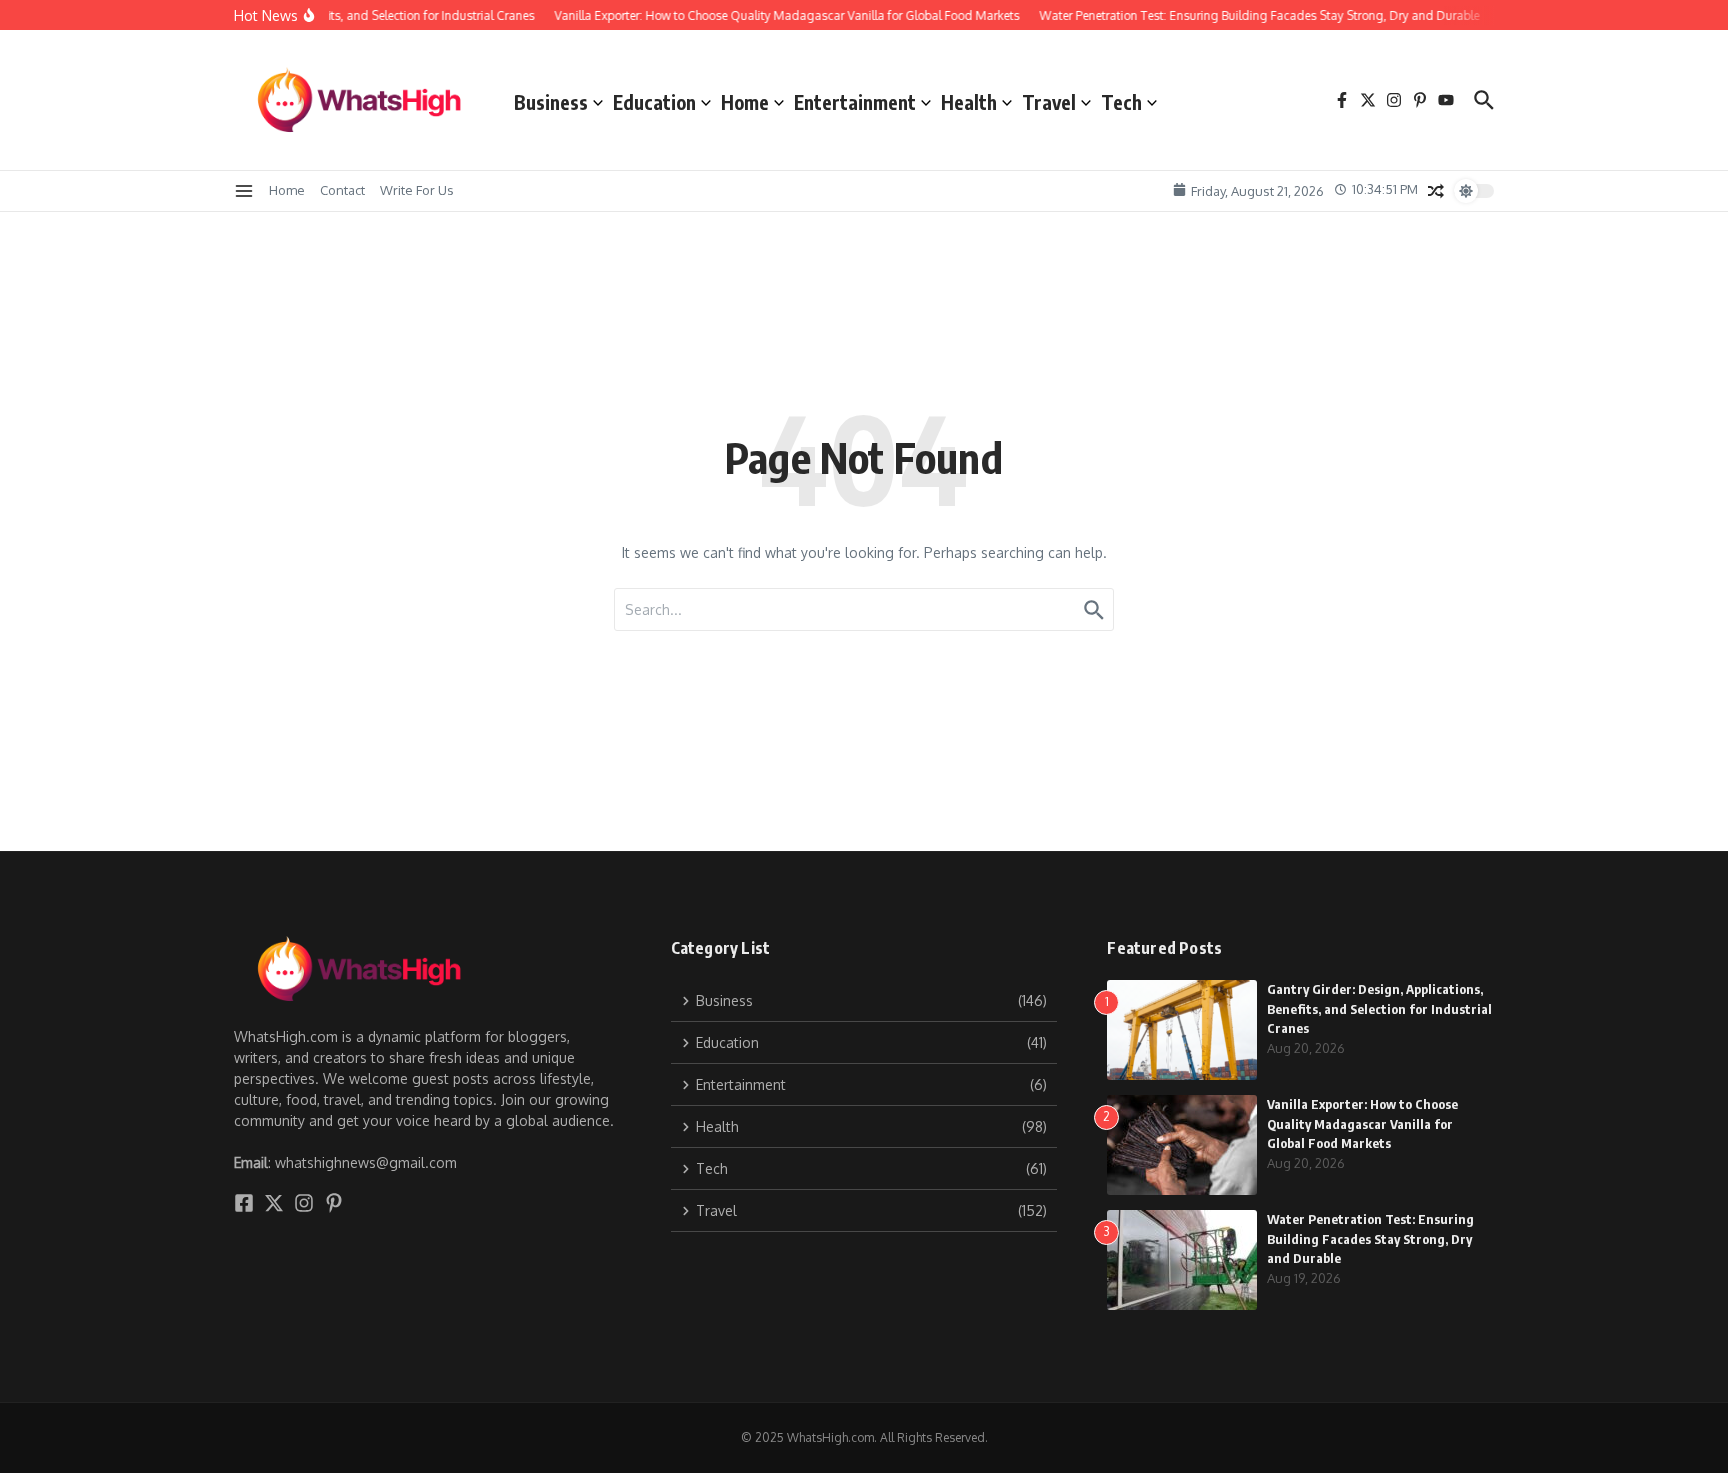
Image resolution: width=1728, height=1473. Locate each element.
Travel (1049, 102)
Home (745, 102)
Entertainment (855, 102)
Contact (342, 190)
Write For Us (417, 190)
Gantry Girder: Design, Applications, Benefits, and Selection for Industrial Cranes (1379, 1008)
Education (654, 102)
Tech (1121, 102)
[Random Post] (1436, 191)
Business (551, 102)
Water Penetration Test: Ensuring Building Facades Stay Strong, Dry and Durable (1370, 1238)
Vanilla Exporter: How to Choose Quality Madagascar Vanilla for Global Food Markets (1362, 1123)
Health (969, 102)
